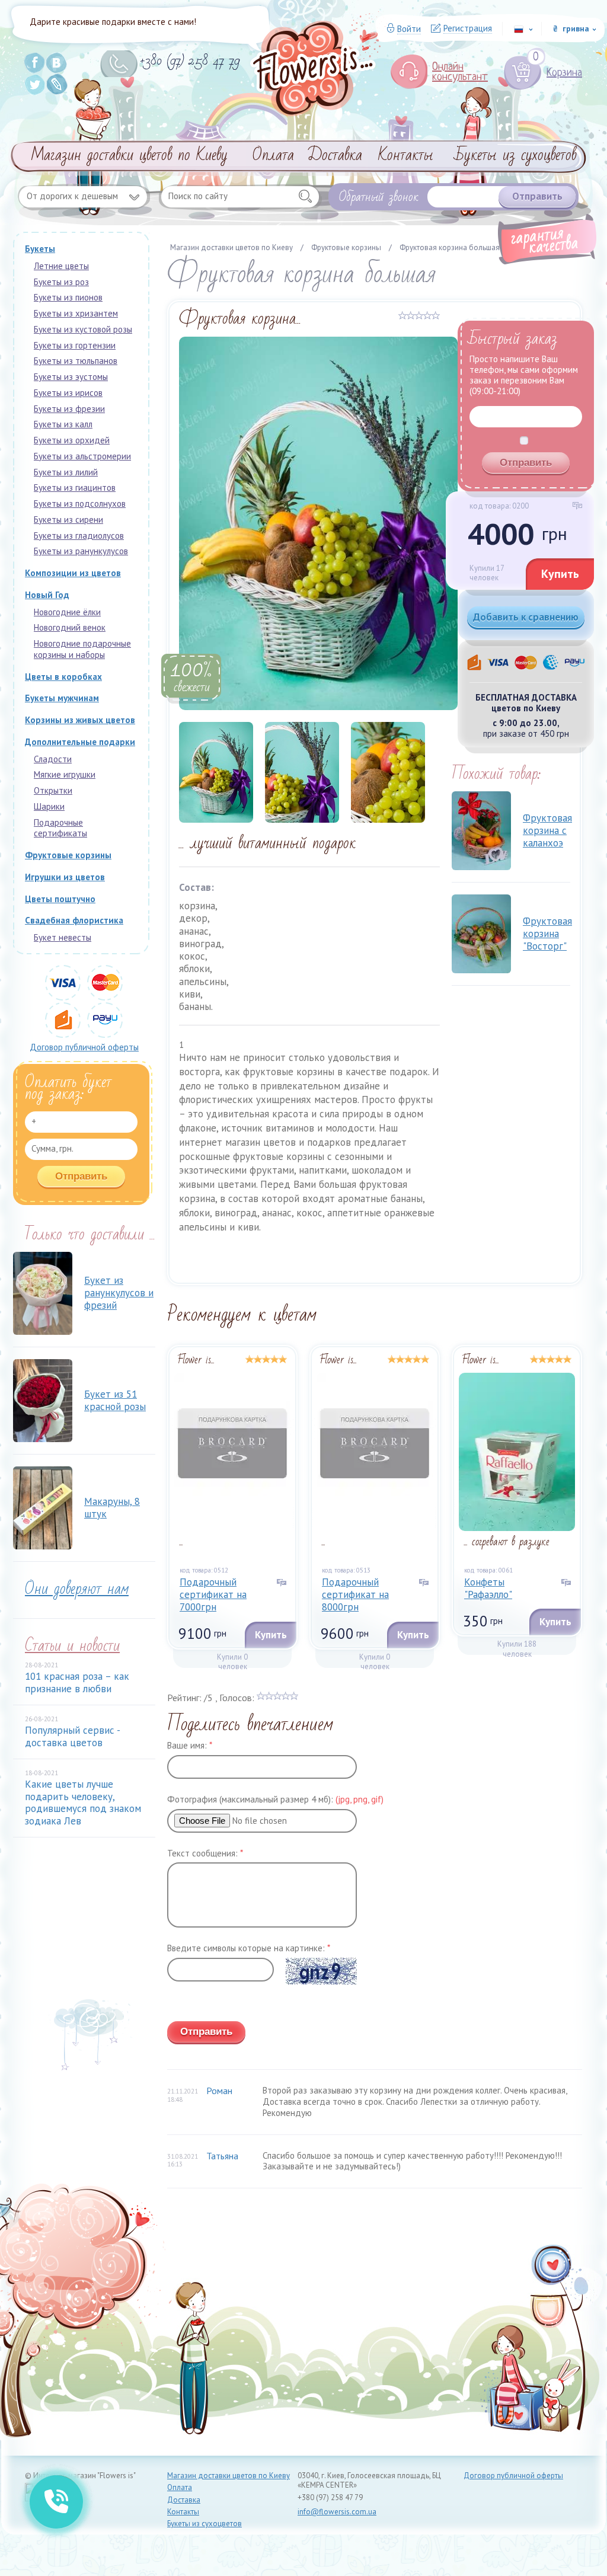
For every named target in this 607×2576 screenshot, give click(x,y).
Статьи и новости (72, 1646)
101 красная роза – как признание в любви (77, 1682)
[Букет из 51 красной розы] (43, 1401)
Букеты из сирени (68, 520)
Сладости (53, 759)
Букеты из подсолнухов (80, 504)
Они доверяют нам (77, 1589)
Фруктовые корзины (68, 855)
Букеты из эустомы (71, 377)
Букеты (40, 249)
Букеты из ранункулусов (81, 551)
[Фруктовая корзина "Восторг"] (481, 934)
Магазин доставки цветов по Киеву (130, 155)
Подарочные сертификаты (60, 828)
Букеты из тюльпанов (76, 361)
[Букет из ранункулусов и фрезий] (43, 1293)
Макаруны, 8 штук (112, 1508)
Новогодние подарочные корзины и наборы (82, 649)
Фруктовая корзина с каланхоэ (547, 831)
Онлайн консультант (460, 72)
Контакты (406, 155)
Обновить (186, 2004)
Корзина (558, 73)
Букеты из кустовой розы (83, 329)
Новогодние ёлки (67, 612)
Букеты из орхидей (72, 440)
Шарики (49, 806)
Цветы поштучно (60, 899)
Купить (560, 574)
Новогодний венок (70, 627)
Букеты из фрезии (69, 409)
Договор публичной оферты (84, 1047)
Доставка (335, 155)
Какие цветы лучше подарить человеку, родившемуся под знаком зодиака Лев (83, 1802)
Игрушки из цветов (65, 877)
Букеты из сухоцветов (516, 155)
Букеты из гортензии (75, 345)
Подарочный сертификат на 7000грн (213, 1595)
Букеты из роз (61, 282)
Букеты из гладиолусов (79, 536)
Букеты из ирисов (68, 393)
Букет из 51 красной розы (115, 1400)
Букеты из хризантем (76, 313)
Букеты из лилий (66, 472)
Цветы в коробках (63, 677)
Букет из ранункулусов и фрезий (119, 1293)
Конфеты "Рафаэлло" (488, 1588)
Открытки (53, 790)
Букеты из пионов (68, 297)
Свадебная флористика (74, 920)
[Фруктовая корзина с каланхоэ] (481, 831)
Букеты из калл (63, 424)
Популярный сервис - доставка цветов (72, 1736)
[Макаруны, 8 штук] (43, 1508)
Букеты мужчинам (62, 698)
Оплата (273, 155)
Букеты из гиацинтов (75, 488)
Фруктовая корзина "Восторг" (547, 934)
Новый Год (47, 595)
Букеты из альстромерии (82, 456)
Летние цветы (61, 266)
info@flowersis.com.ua (337, 2512)
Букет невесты (63, 937)
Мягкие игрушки (65, 774)
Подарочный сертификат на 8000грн (355, 1595)
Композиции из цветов (73, 573)
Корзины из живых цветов (80, 720)
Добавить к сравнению (526, 617)
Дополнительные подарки (80, 742)
